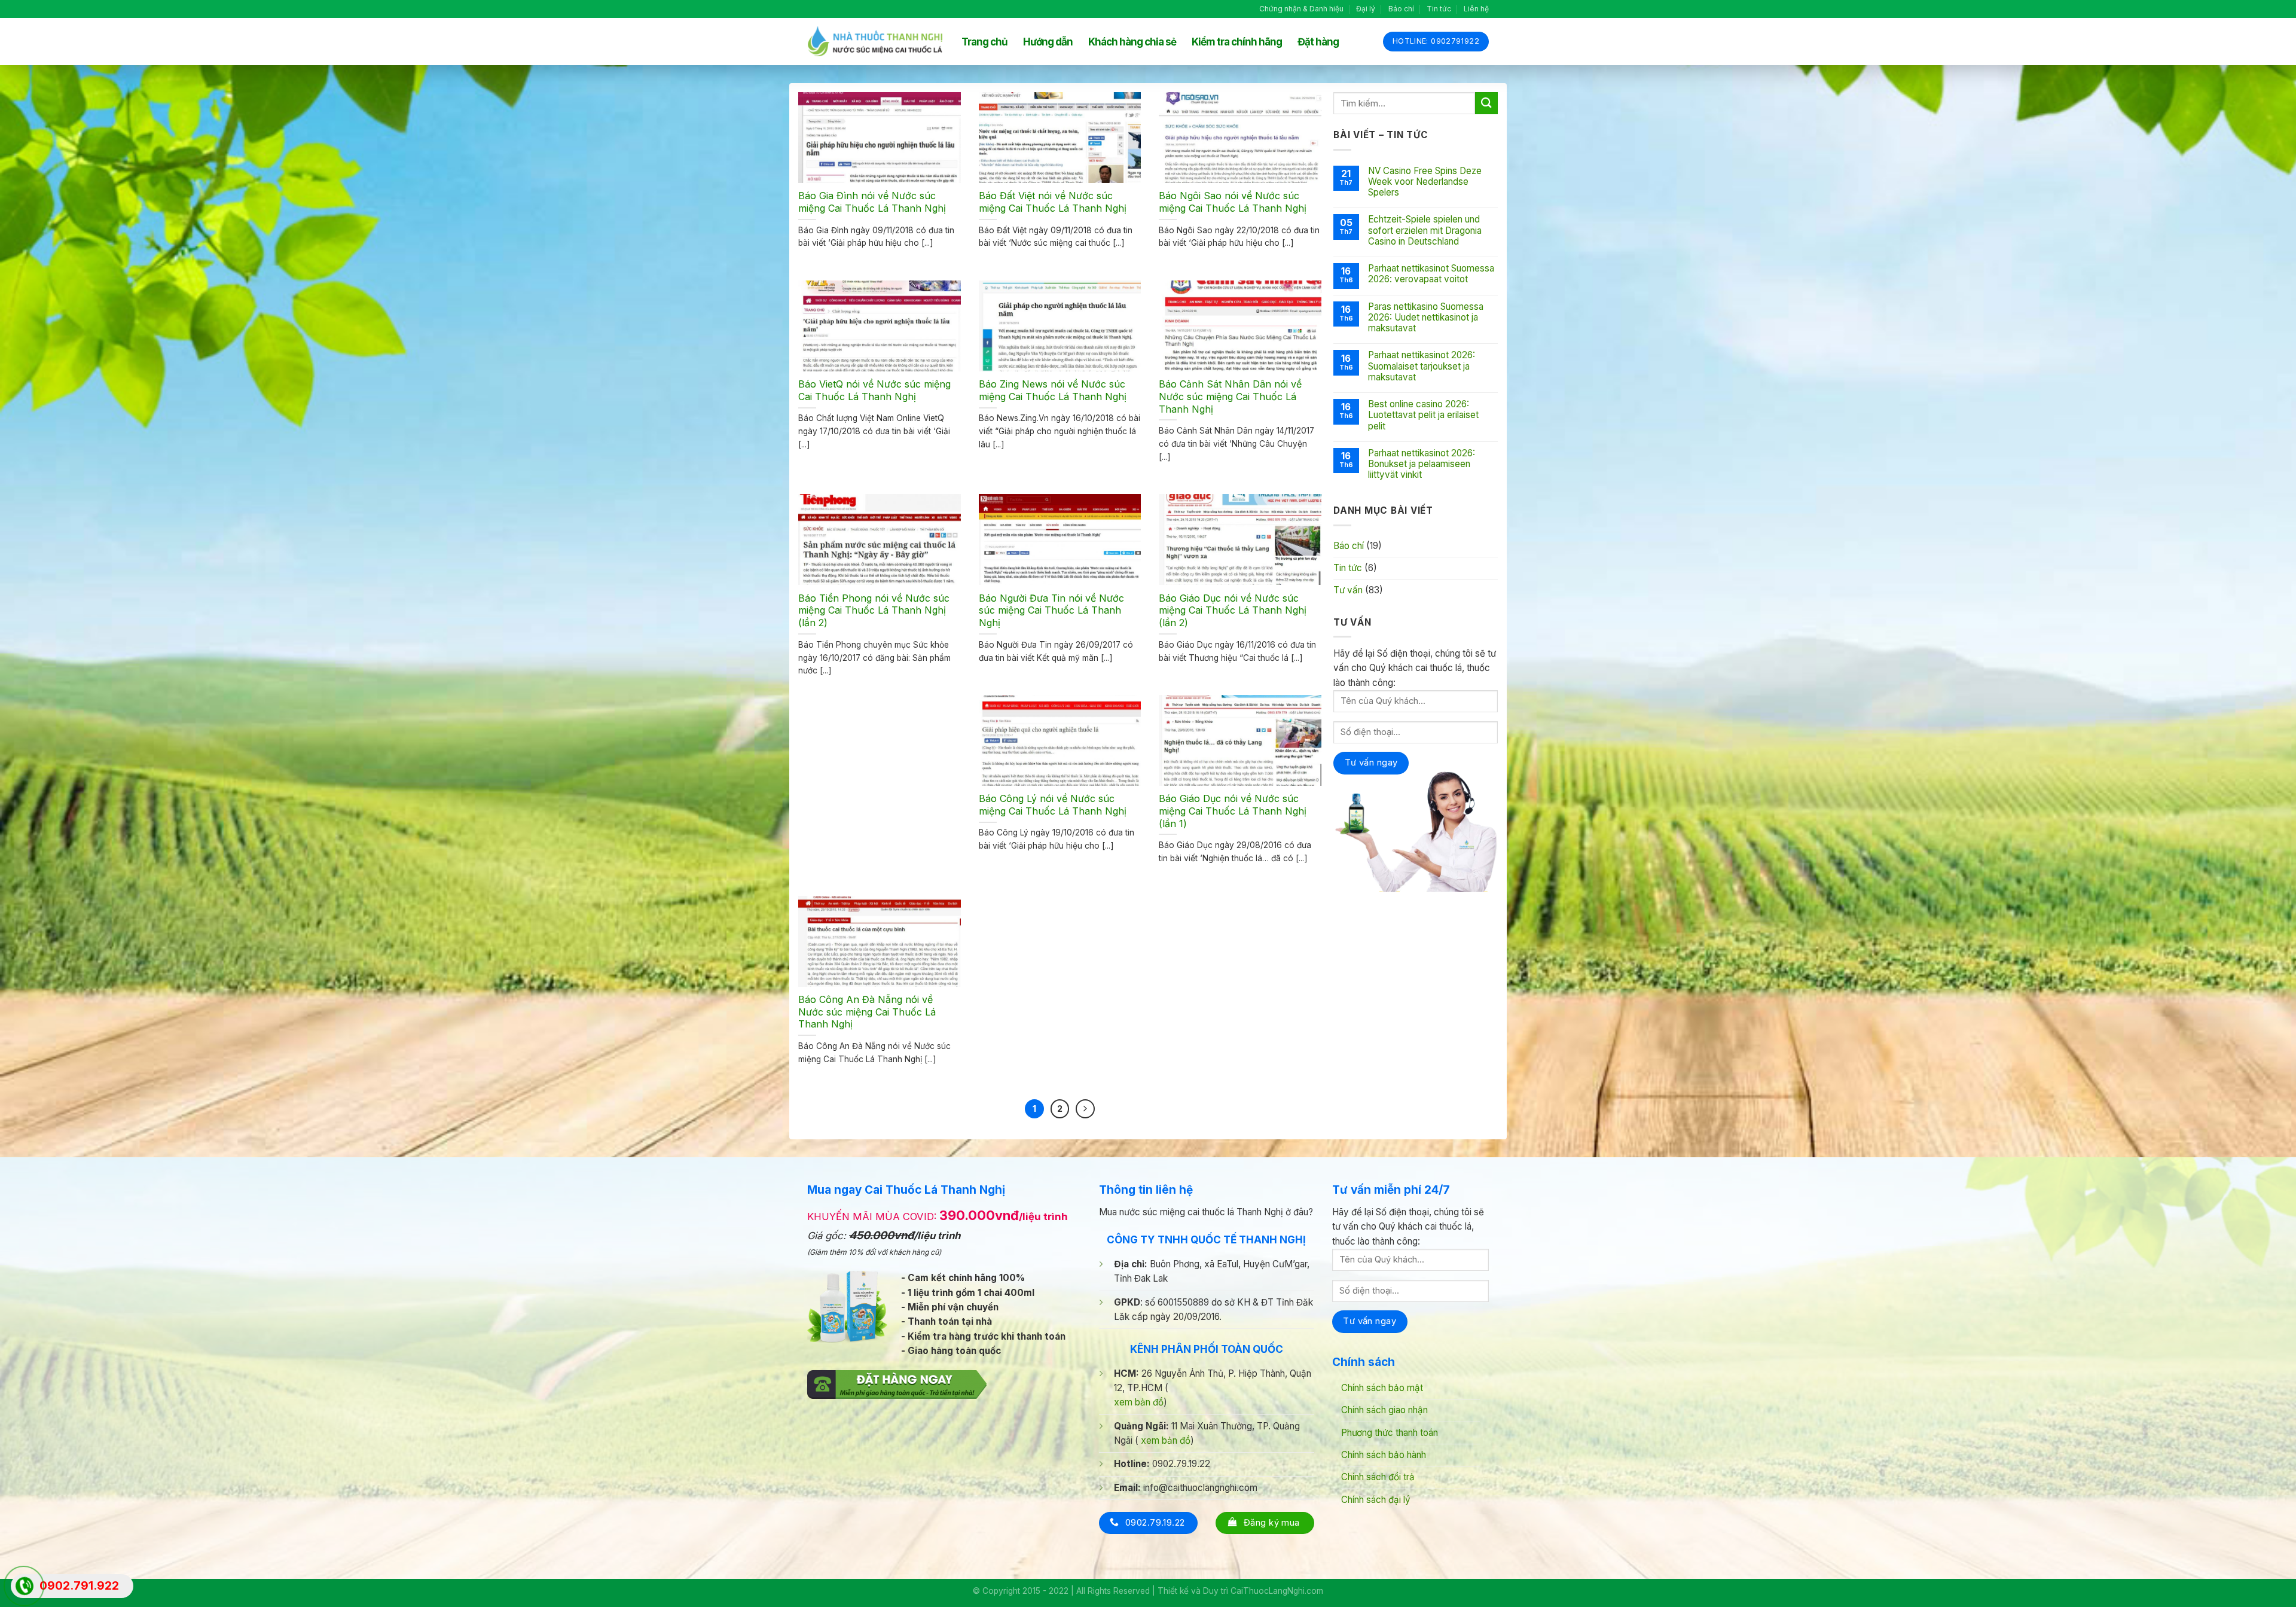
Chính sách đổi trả (1378, 1477)
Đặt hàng (1318, 42)
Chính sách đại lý (1376, 1500)
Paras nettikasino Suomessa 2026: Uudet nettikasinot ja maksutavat (1426, 318)
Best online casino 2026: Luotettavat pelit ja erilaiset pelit (1423, 415)
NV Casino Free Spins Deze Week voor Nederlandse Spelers (1425, 182)
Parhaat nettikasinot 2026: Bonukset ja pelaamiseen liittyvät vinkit (1422, 464)
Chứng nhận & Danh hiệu (1301, 9)
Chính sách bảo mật (1382, 1388)
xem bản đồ (1139, 1402)
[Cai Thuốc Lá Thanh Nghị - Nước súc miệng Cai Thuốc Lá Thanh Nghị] (875, 42)
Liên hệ (1476, 9)
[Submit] (1486, 103)
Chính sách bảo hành (1384, 1455)
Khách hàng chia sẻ (1132, 42)
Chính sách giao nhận (1384, 1410)
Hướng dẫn (1048, 42)
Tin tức (1439, 9)
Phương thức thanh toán (1390, 1433)
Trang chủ (984, 42)
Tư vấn (1348, 590)
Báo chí (1401, 9)
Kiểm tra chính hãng (1237, 42)
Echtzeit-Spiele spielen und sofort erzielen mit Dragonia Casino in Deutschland (1425, 230)
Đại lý (1366, 9)
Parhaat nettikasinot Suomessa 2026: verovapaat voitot (1431, 274)
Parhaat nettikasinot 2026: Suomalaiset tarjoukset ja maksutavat (1422, 366)
